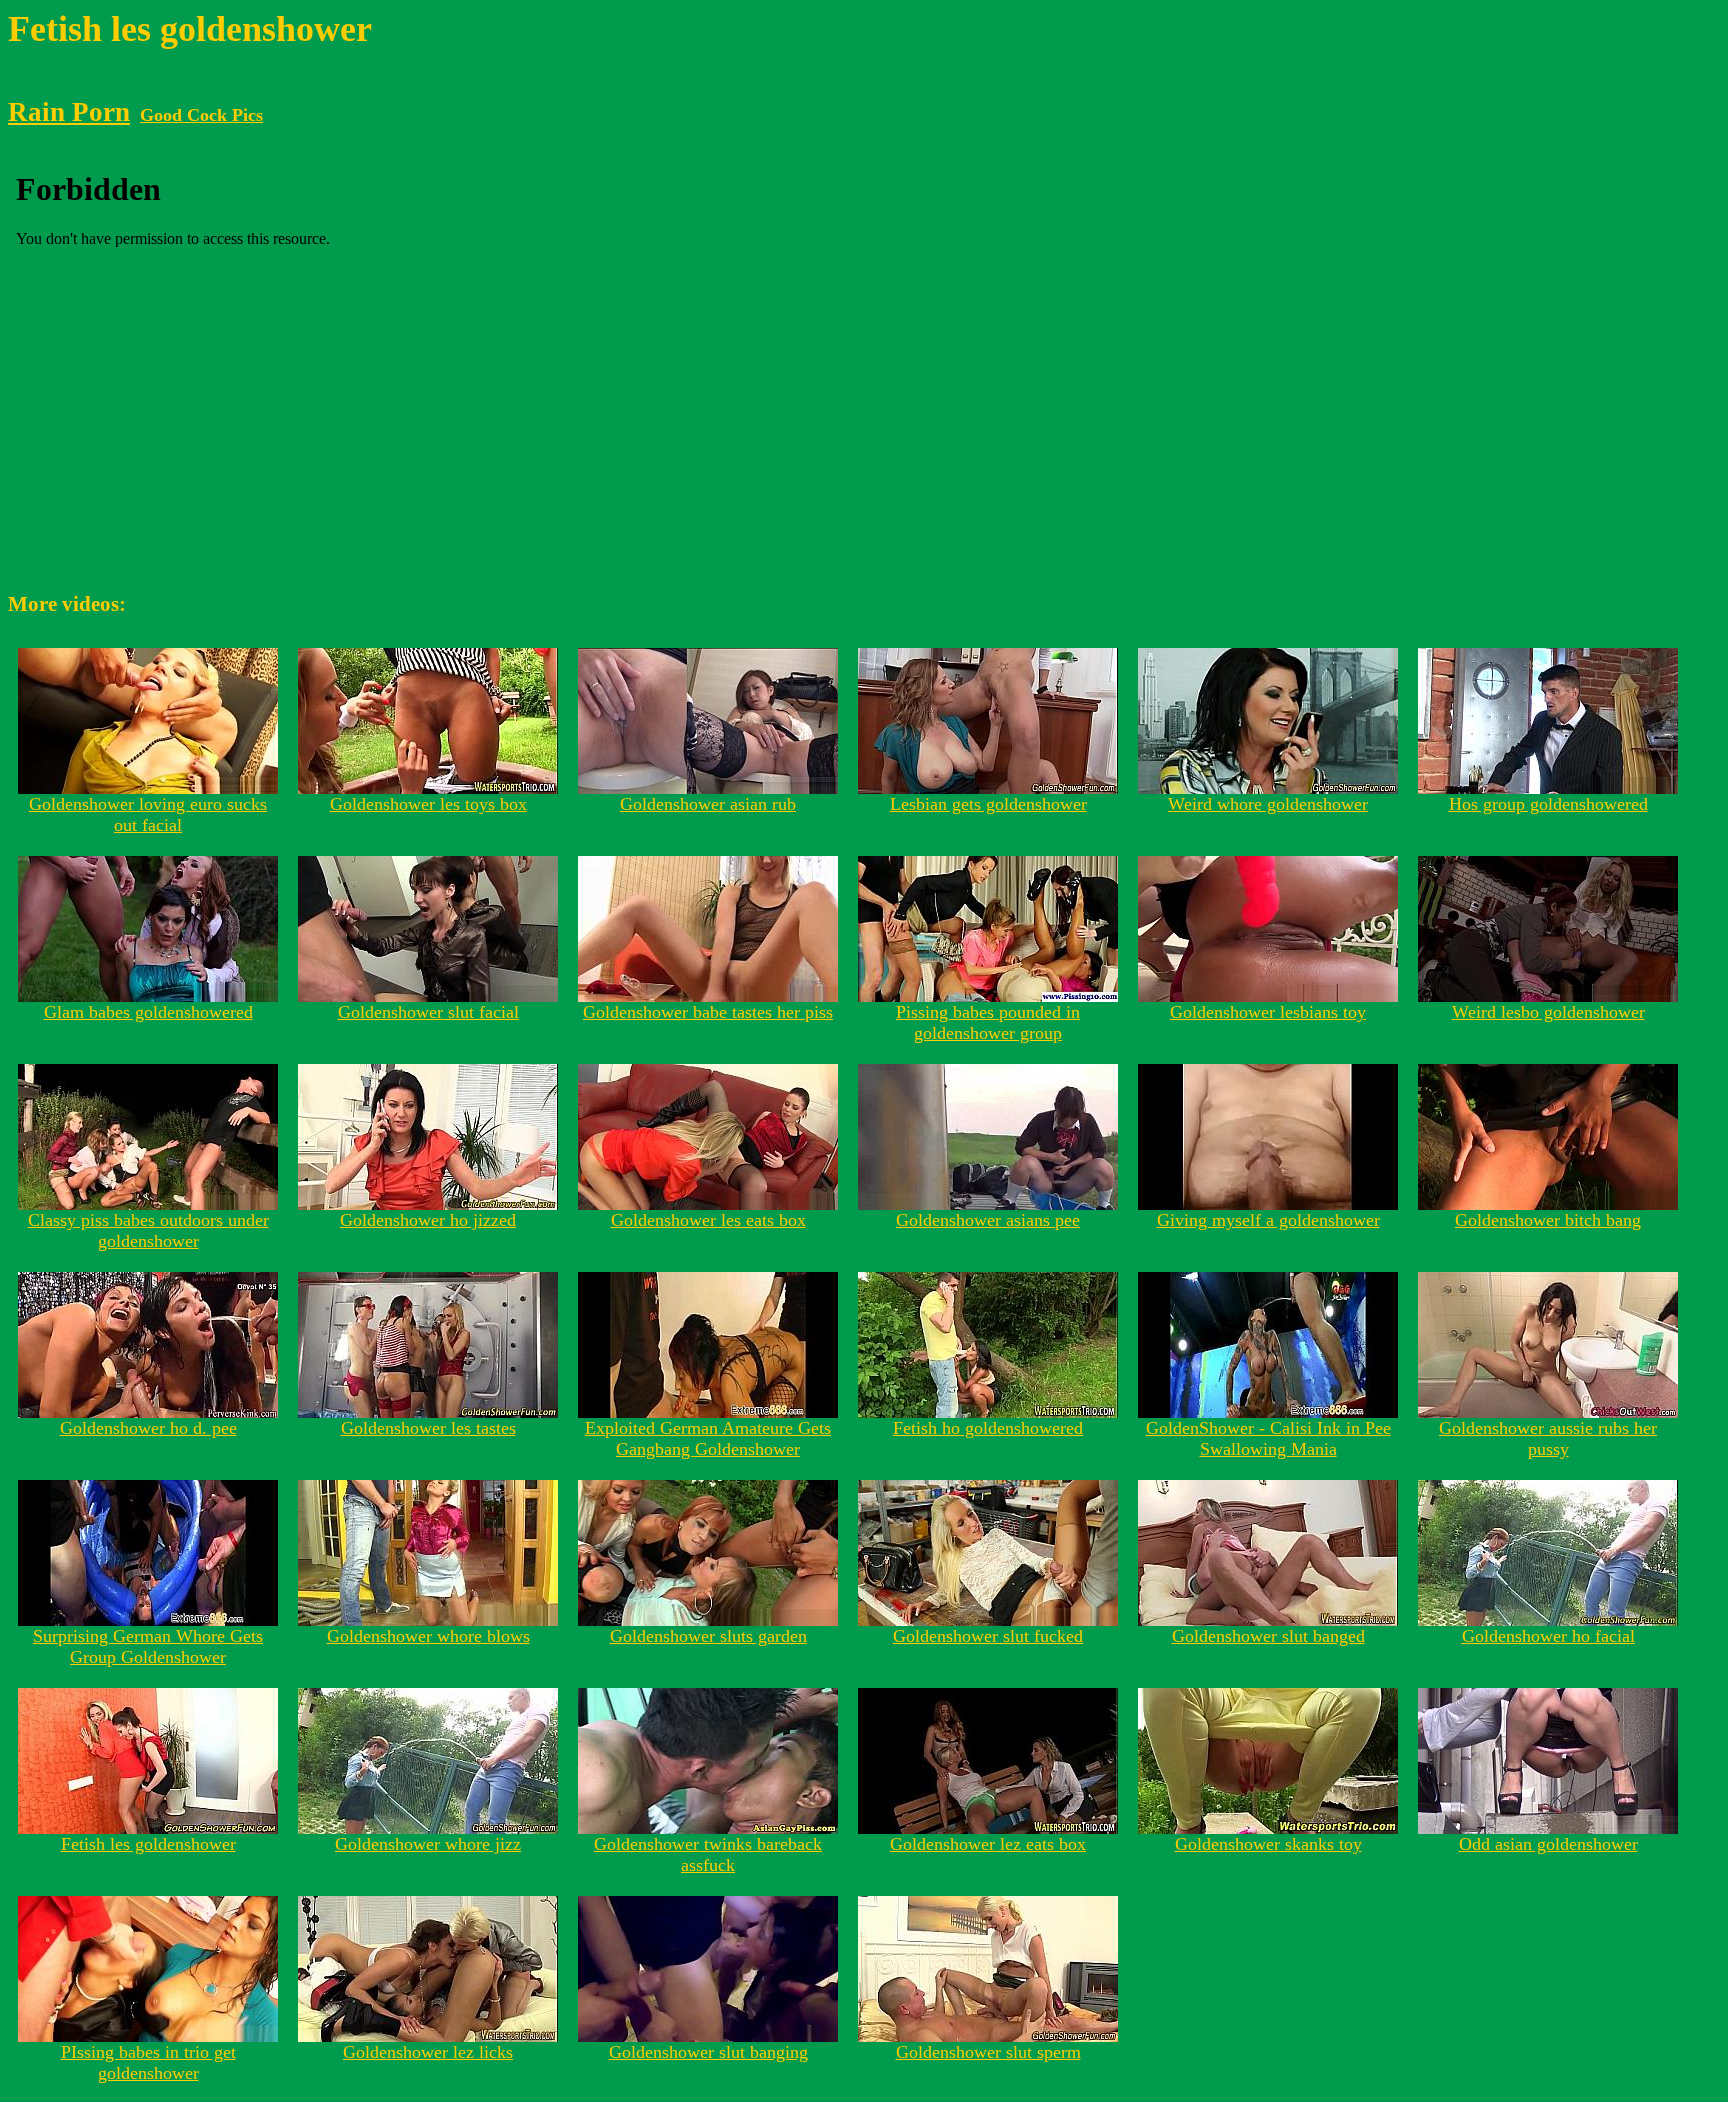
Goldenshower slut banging (708, 2052)
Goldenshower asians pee (988, 1220)
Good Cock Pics (201, 115)
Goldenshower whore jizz (428, 1844)
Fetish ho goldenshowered (988, 1428)
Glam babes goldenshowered (148, 1012)
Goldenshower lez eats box (988, 1844)
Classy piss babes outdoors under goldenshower (148, 1230)
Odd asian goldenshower (1548, 1844)
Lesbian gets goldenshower (988, 804)
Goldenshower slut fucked (988, 1636)
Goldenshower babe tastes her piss (708, 1012)
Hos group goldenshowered (1548, 804)
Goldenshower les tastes (428, 1428)
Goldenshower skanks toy (1268, 1844)
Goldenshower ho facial (1548, 1636)
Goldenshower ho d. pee (148, 1428)
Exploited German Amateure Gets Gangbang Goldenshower (708, 1438)
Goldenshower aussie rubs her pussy (1548, 1438)
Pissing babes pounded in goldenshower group (988, 1022)
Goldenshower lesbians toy (1268, 1012)
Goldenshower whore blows (428, 1636)
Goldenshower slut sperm (988, 2052)
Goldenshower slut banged (1268, 1636)
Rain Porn (69, 112)
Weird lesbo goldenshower (1548, 1012)
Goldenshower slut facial (428, 1012)
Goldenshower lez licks (428, 2052)
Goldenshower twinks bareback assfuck (708, 1854)
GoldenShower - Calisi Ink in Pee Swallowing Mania (1268, 1438)
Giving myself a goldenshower (1268, 1220)
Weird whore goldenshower (1268, 804)
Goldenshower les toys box (428, 804)
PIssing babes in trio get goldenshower (148, 2062)
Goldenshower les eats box (708, 1220)
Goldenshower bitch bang (1548, 1220)
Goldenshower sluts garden (708, 1636)
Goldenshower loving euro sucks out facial (148, 814)
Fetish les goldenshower (148, 1844)
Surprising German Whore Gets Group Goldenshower (148, 1646)
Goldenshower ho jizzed (428, 1220)
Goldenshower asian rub (708, 804)
